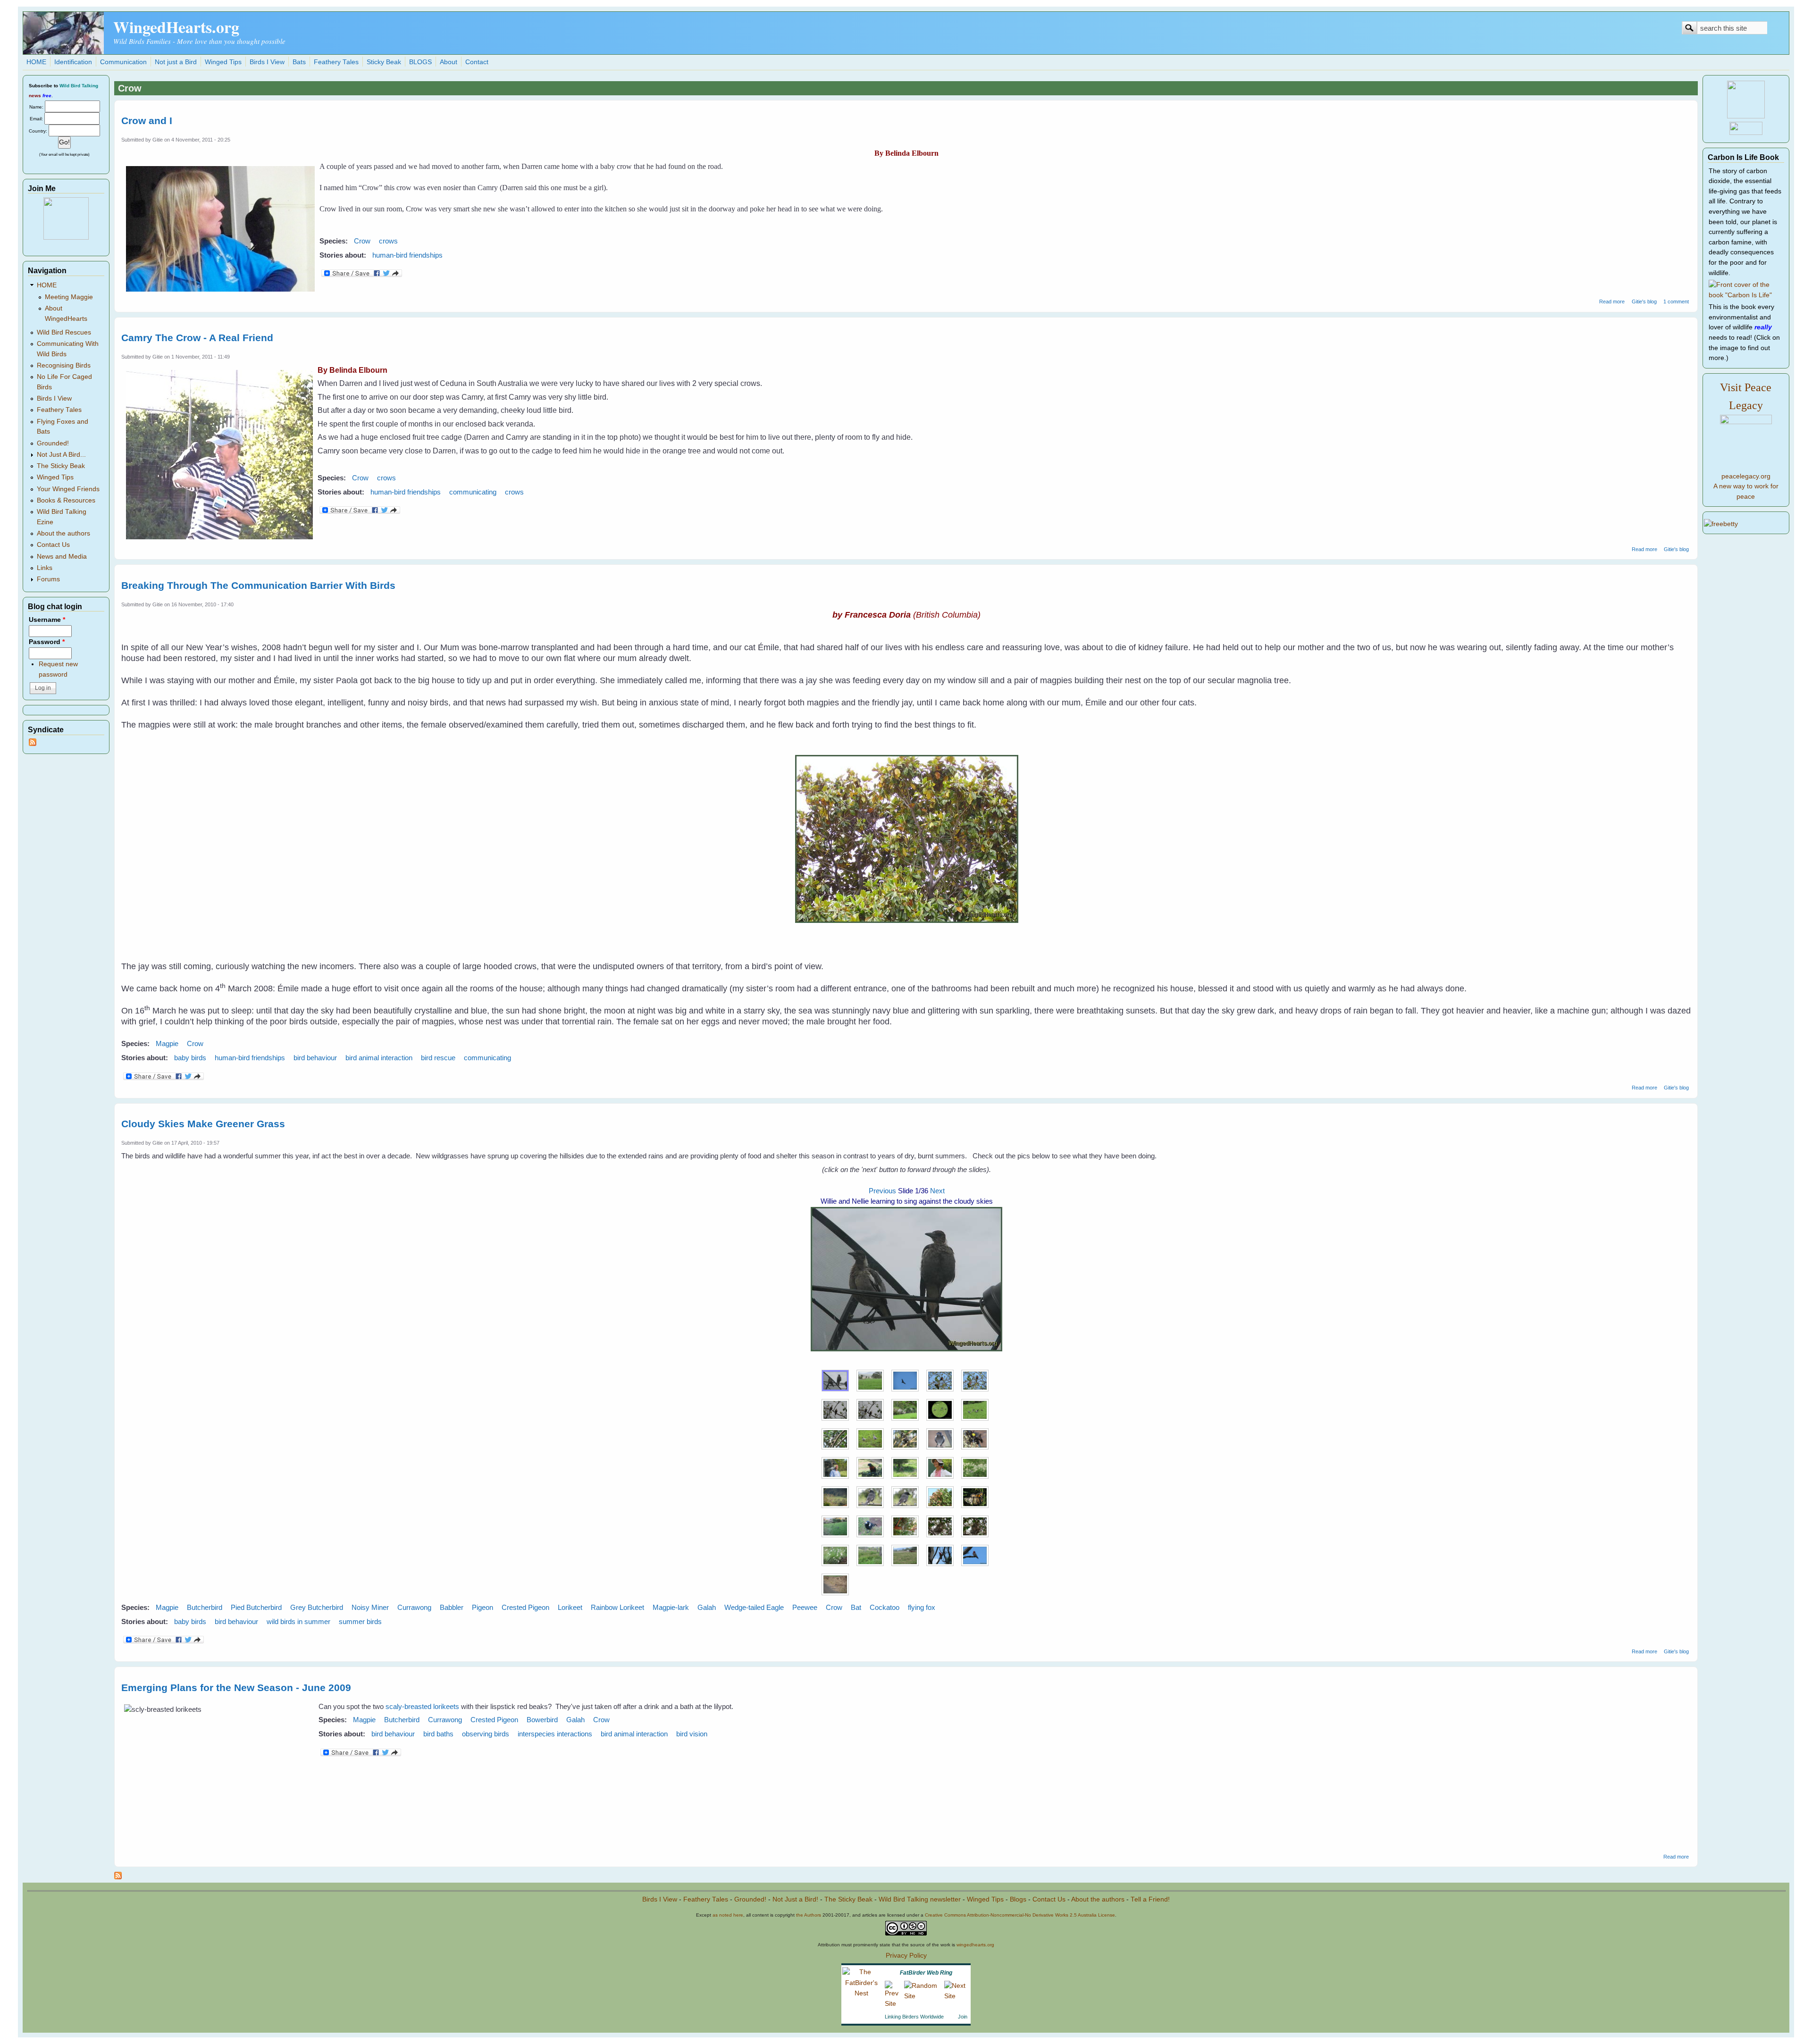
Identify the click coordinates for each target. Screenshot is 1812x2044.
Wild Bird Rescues (64, 332)
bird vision (692, 1734)
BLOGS (420, 62)
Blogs (1018, 1899)
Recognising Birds (64, 365)
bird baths (438, 1734)
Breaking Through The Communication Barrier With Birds (258, 585)
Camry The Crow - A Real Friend (197, 338)
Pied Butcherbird (256, 1607)
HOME (36, 62)
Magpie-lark (671, 1607)
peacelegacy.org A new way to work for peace (1746, 486)
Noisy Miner (370, 1607)
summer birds (360, 1621)
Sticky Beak (384, 62)
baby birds (190, 1058)
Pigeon (482, 1607)
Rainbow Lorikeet (617, 1607)
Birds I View (267, 62)
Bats (299, 62)
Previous (882, 1191)
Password (47, 642)
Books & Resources (66, 500)
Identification (73, 62)
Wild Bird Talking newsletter (920, 1899)
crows (388, 241)
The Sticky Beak (61, 466)
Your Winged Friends (68, 489)
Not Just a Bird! (795, 1899)
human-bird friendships (407, 255)
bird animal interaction (379, 1058)
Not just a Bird (176, 62)
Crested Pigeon (525, 1607)
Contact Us (53, 545)
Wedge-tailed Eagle (754, 1607)
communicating (473, 492)
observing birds (486, 1734)
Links (45, 568)
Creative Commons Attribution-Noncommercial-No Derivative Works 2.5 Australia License (1020, 1915)
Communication (123, 62)
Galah (707, 1607)
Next (937, 1191)
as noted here (728, 1915)
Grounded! (53, 443)
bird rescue (438, 1058)
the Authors (809, 1915)
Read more (1612, 302)
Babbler (452, 1607)
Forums (48, 579)
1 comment (1676, 302)
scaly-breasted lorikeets (422, 1706)
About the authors (63, 533)
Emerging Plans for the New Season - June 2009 (236, 1688)
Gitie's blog (1644, 302)
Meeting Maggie (69, 297)
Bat (856, 1607)
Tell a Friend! (1150, 1899)
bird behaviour (315, 1058)
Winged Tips (223, 62)
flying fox (922, 1607)
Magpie (167, 1043)
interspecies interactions (555, 1734)
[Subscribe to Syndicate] (33, 744)
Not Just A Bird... (61, 455)
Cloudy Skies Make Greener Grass (203, 1124)
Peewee (805, 1607)
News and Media (62, 557)
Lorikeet (570, 1607)
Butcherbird (205, 1607)
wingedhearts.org (975, 1945)
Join (963, 2017)
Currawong (414, 1607)
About (449, 62)
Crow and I (147, 121)
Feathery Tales (336, 62)
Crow (362, 241)
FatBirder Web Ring (926, 1973)
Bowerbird (542, 1720)
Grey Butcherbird (317, 1607)
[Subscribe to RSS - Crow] (118, 1877)
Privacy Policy (906, 1956)
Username (47, 620)
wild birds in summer (298, 1621)
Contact (477, 62)
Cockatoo (885, 1607)
